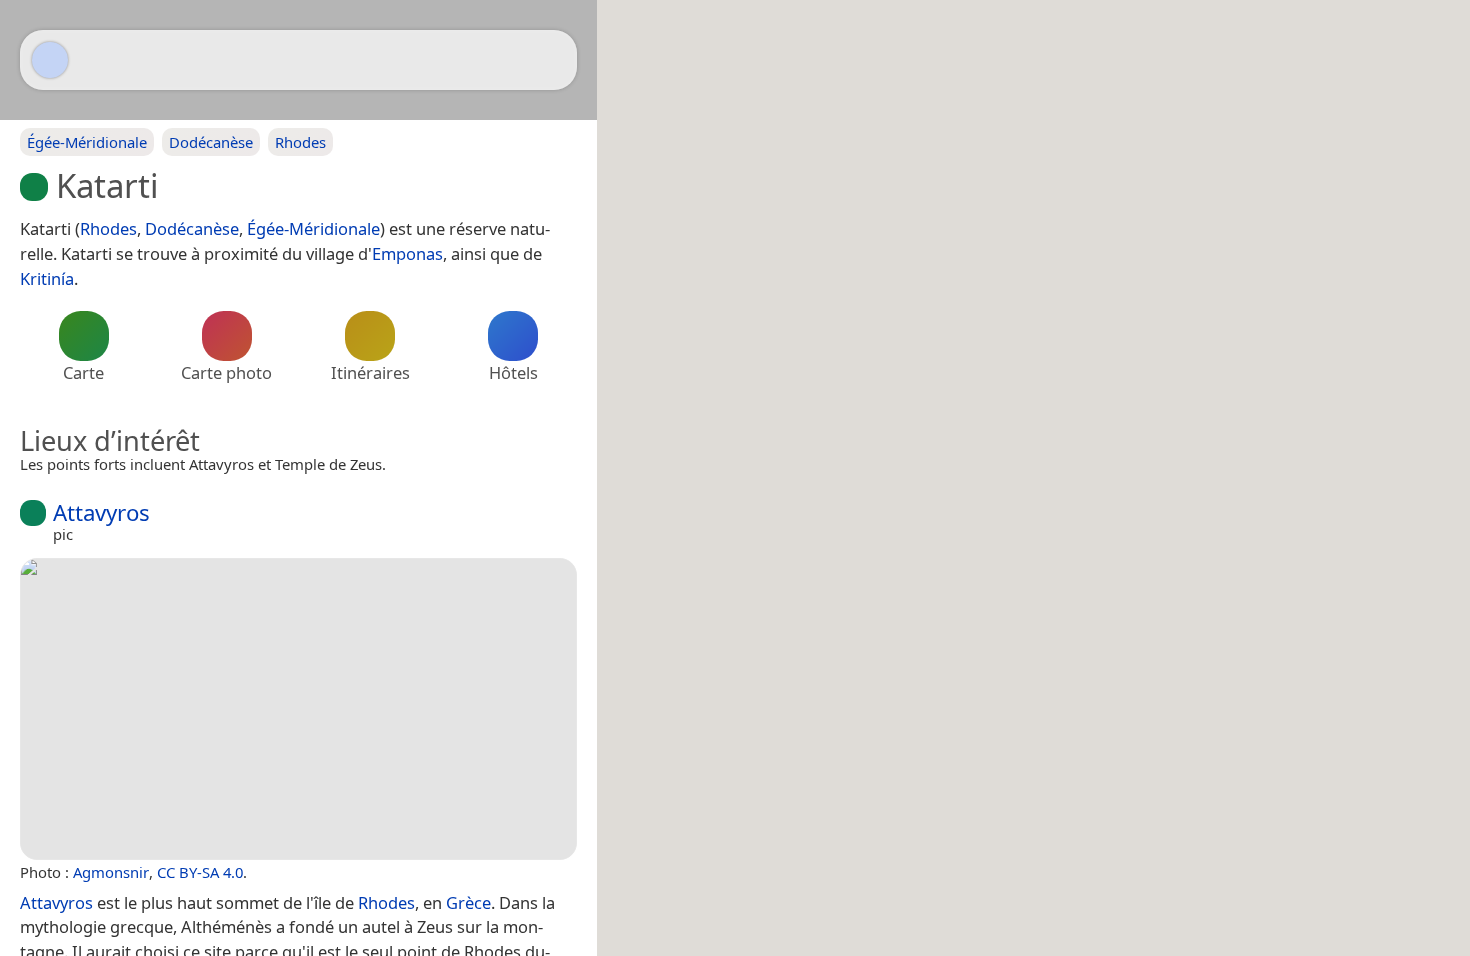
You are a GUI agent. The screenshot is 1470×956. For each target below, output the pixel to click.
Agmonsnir (111, 872)
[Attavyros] (298, 709)
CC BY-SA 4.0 (200, 872)
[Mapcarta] (50, 60)
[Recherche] (552, 60)
